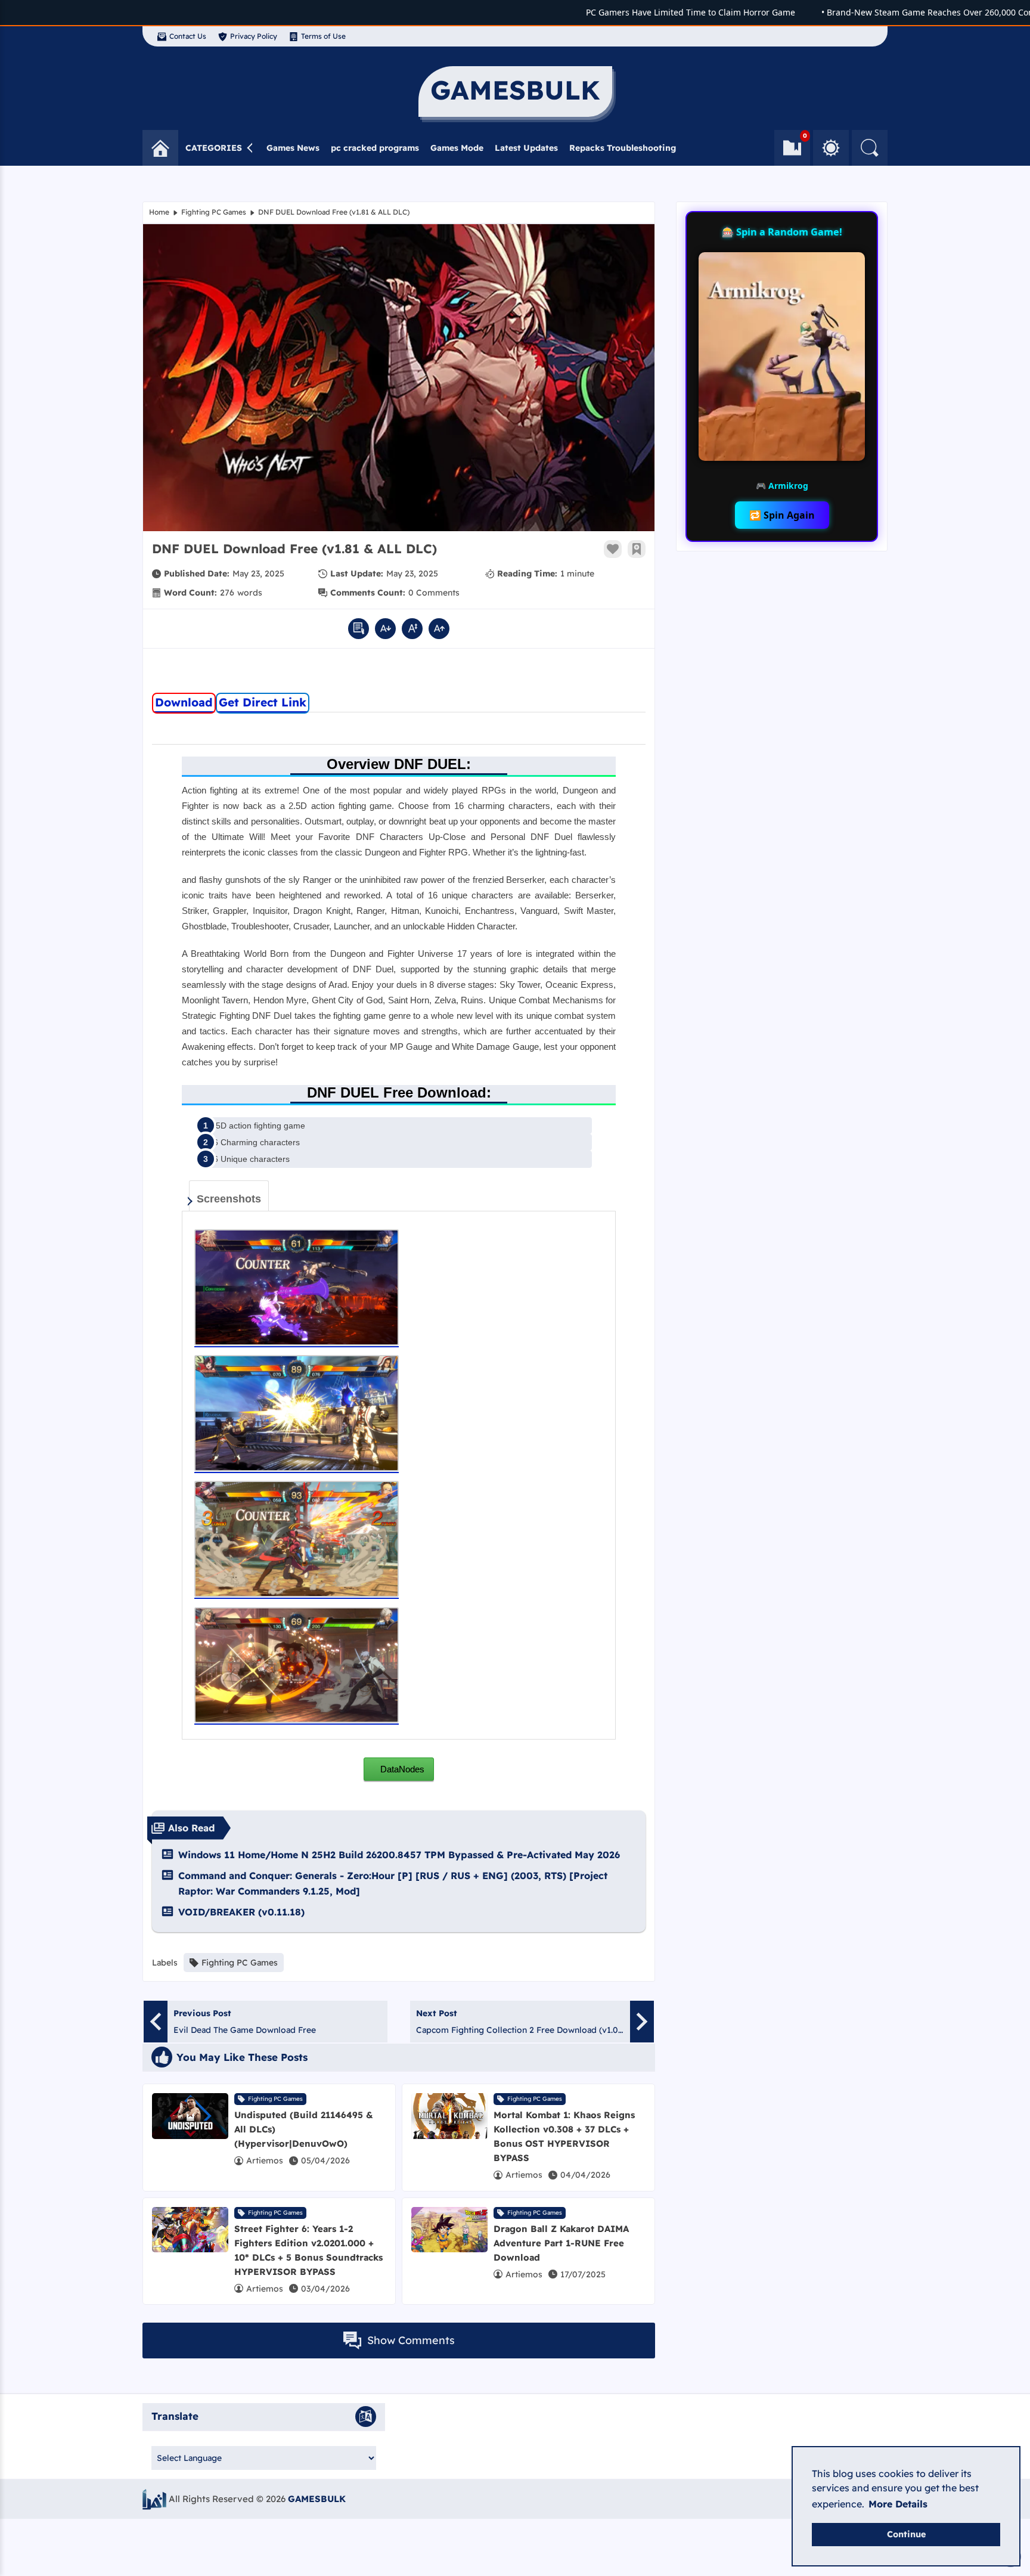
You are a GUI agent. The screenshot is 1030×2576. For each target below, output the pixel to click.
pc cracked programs (375, 148)
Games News (293, 148)
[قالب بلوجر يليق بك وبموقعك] (154, 2499)
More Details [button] (898, 2504)
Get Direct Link (263, 702)
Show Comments (411, 2340)
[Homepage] (160, 148)
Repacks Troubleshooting (623, 148)
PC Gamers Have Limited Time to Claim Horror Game (655, 12)
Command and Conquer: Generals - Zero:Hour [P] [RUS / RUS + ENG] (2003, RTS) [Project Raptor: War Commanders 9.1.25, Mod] (393, 1883)
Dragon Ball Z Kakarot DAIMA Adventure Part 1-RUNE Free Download (561, 2243)
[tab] (229, 1196)
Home (159, 212)
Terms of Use (323, 36)
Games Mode (457, 148)
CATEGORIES (214, 148)
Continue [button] (906, 2534)
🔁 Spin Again (782, 515)
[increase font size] (439, 629)
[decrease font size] (385, 629)
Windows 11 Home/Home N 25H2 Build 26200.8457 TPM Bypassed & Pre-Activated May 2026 (399, 1855)
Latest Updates (526, 148)
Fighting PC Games (214, 212)
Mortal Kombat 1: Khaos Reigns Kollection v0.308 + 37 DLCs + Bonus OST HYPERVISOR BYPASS (564, 2136)
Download (184, 702)
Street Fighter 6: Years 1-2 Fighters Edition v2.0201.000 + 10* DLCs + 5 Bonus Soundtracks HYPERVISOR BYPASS (308, 2250)
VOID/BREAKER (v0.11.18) (241, 1912)
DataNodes (401, 1769)
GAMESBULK (317, 2499)
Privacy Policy (254, 36)
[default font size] (412, 629)
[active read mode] (359, 629)
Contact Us (188, 36)
